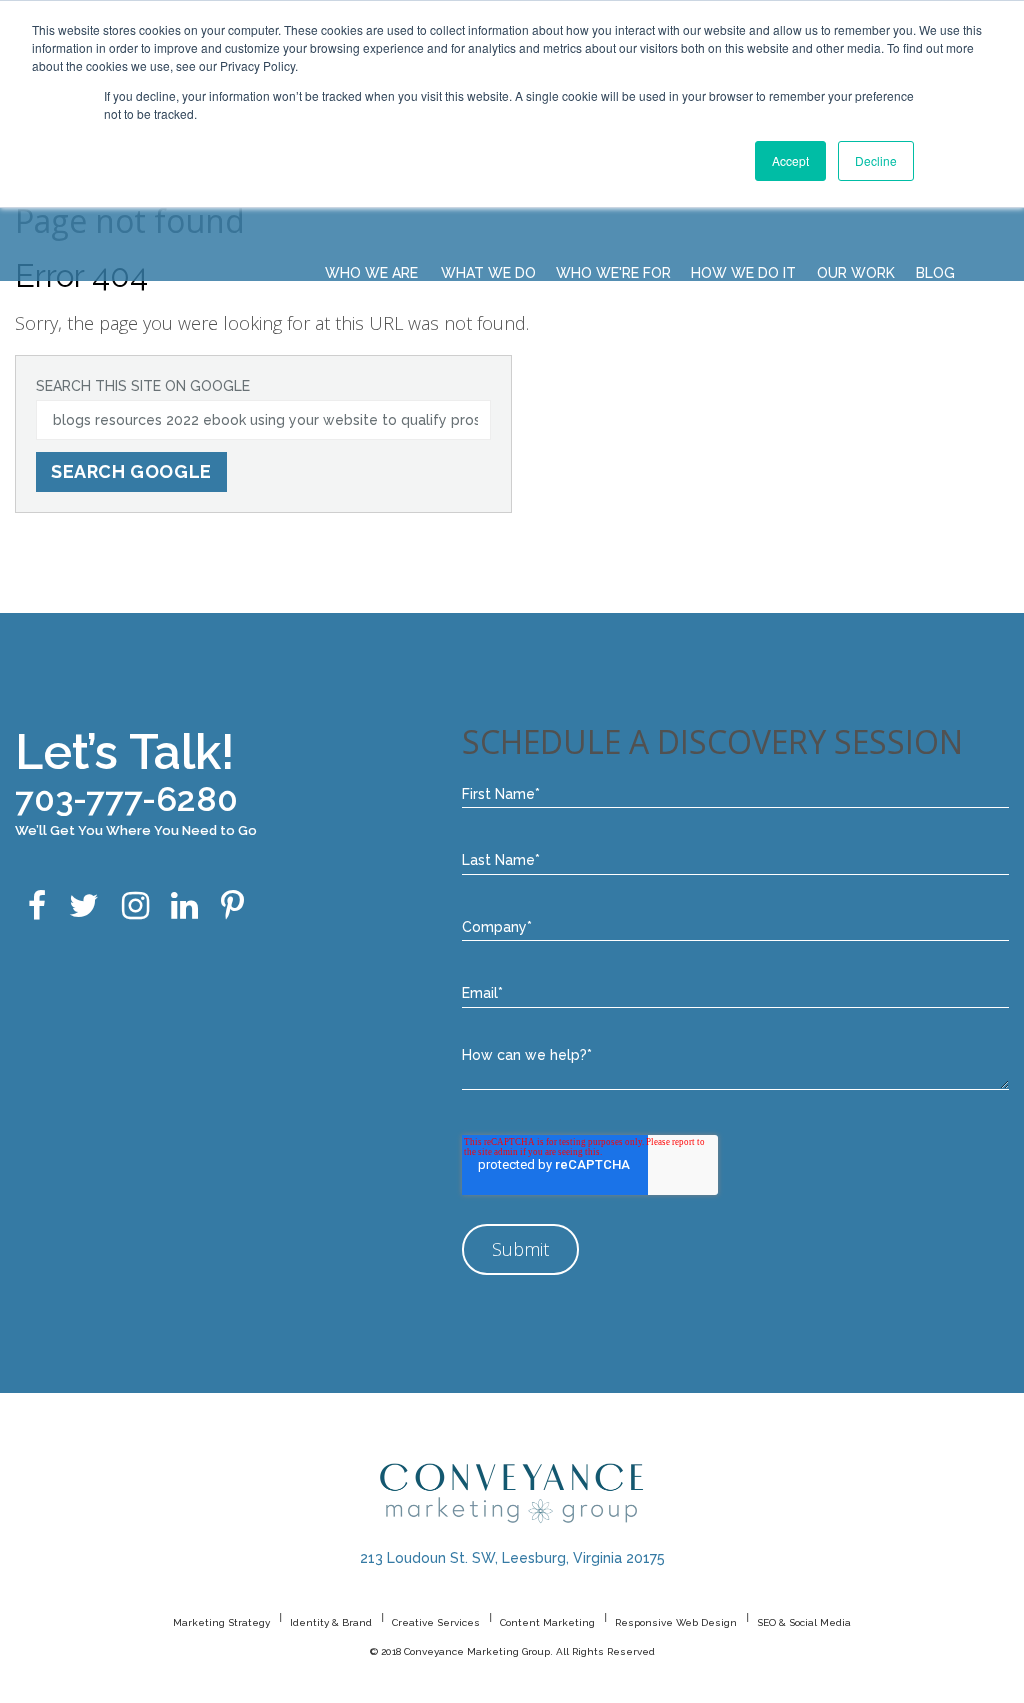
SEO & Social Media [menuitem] (804, 1622)
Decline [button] (876, 160)
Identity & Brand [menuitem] (331, 1622)
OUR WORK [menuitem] (856, 273)
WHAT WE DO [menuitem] (488, 273)
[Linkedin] (184, 907)
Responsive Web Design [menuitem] (676, 1622)
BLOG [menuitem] (935, 273)
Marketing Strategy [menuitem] (221, 1622)
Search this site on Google (143, 386)
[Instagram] (135, 907)
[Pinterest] (232, 907)
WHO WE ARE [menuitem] (371, 273)
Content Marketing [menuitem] (547, 1622)
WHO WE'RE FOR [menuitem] (613, 273)
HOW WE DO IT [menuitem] (743, 273)
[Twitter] (84, 907)
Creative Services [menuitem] (436, 1622)
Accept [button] (790, 160)
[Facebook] (37, 907)
